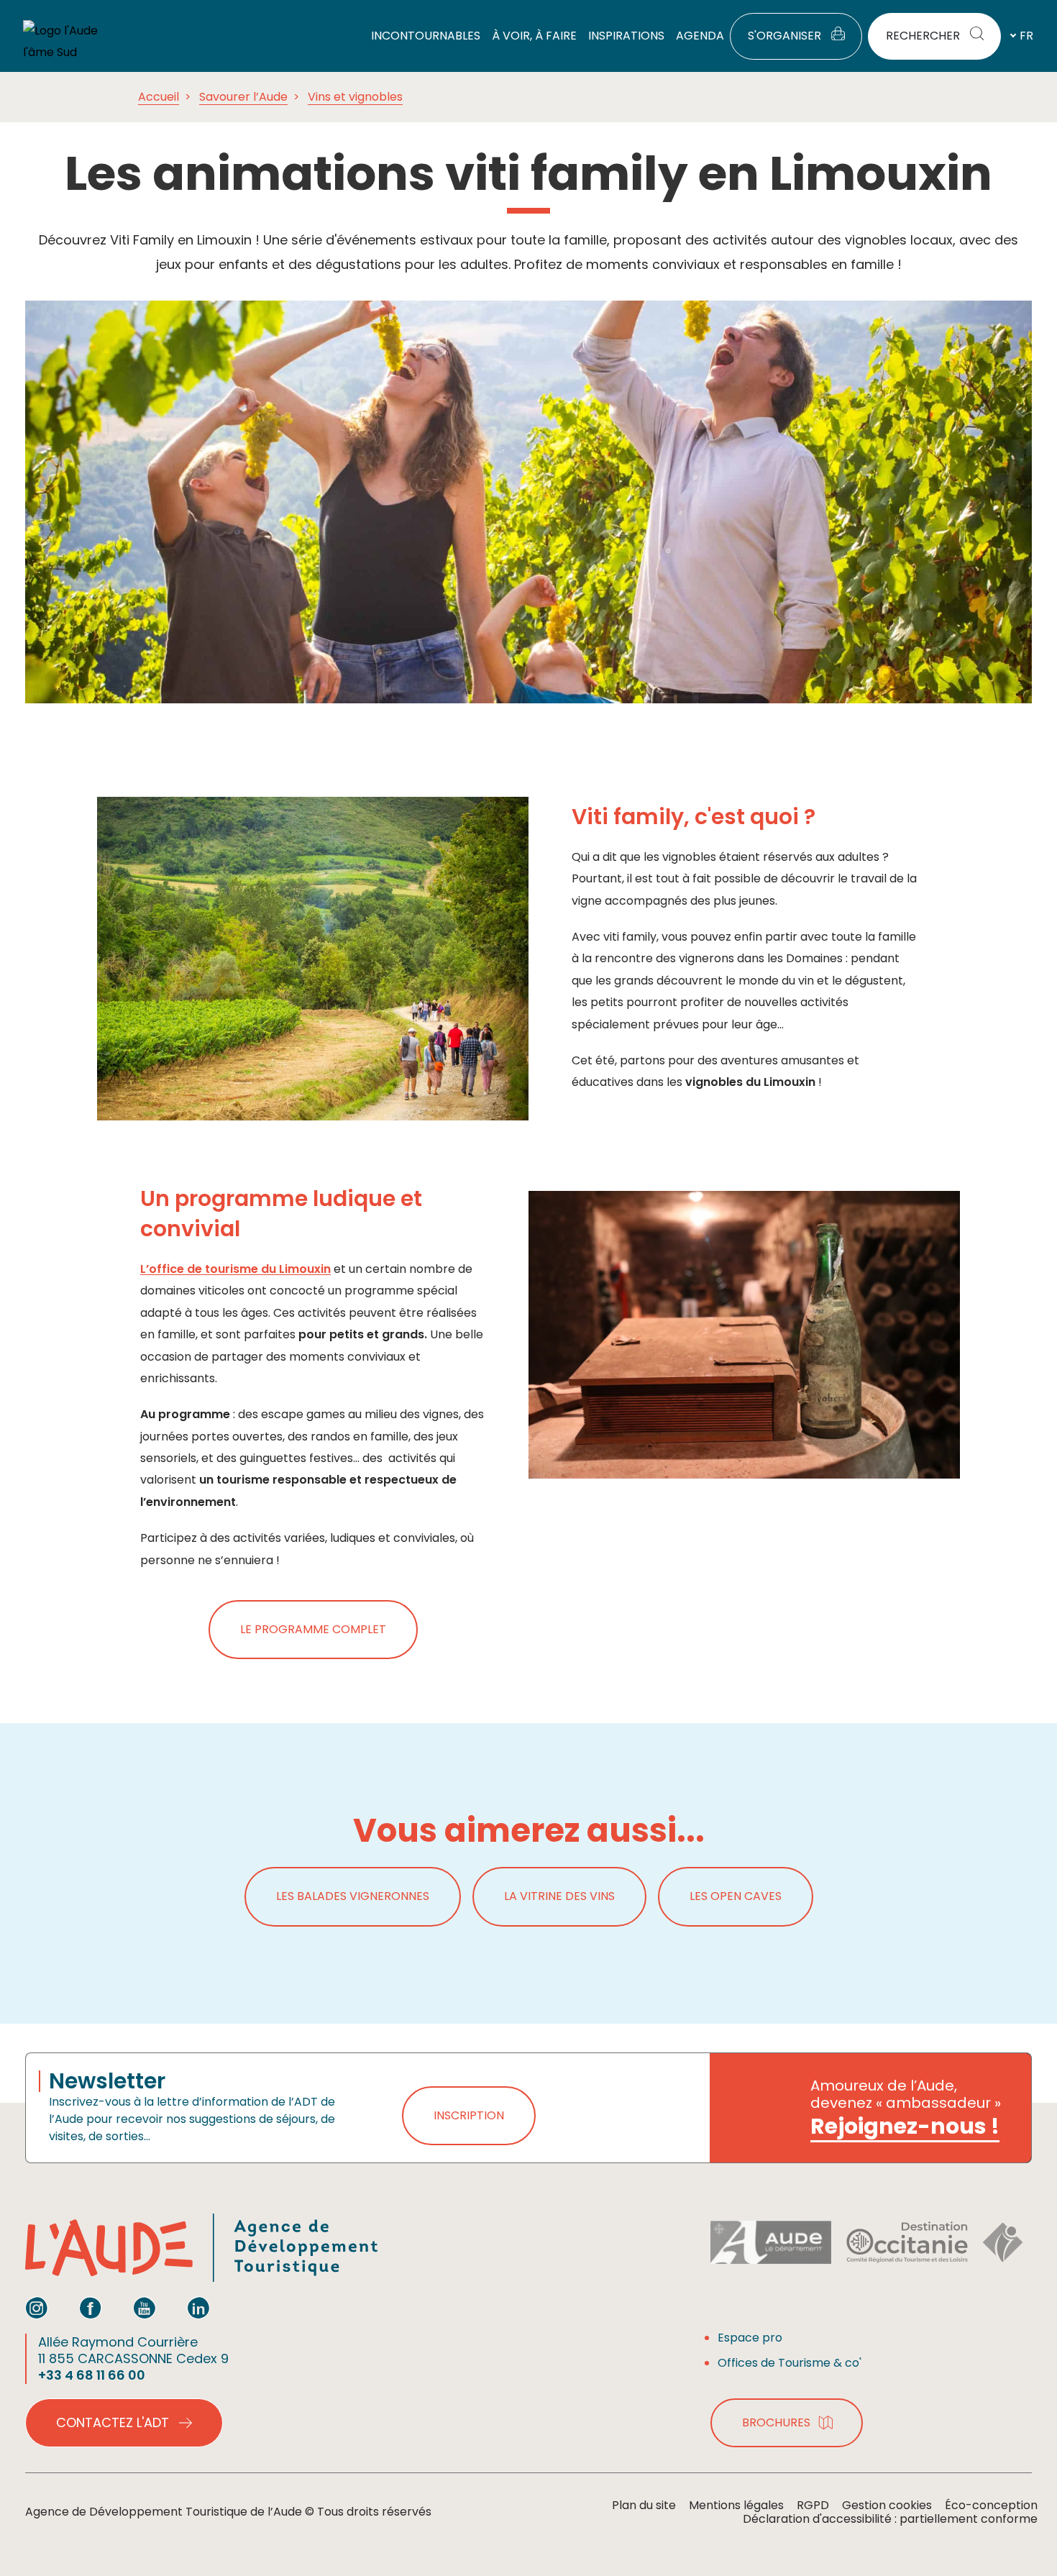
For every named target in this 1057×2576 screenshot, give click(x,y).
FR (1026, 36)
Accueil (159, 97)
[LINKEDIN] (198, 2308)
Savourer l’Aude (243, 97)
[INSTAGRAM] (37, 2308)
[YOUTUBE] (145, 2308)
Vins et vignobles (355, 97)
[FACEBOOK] (91, 2308)
